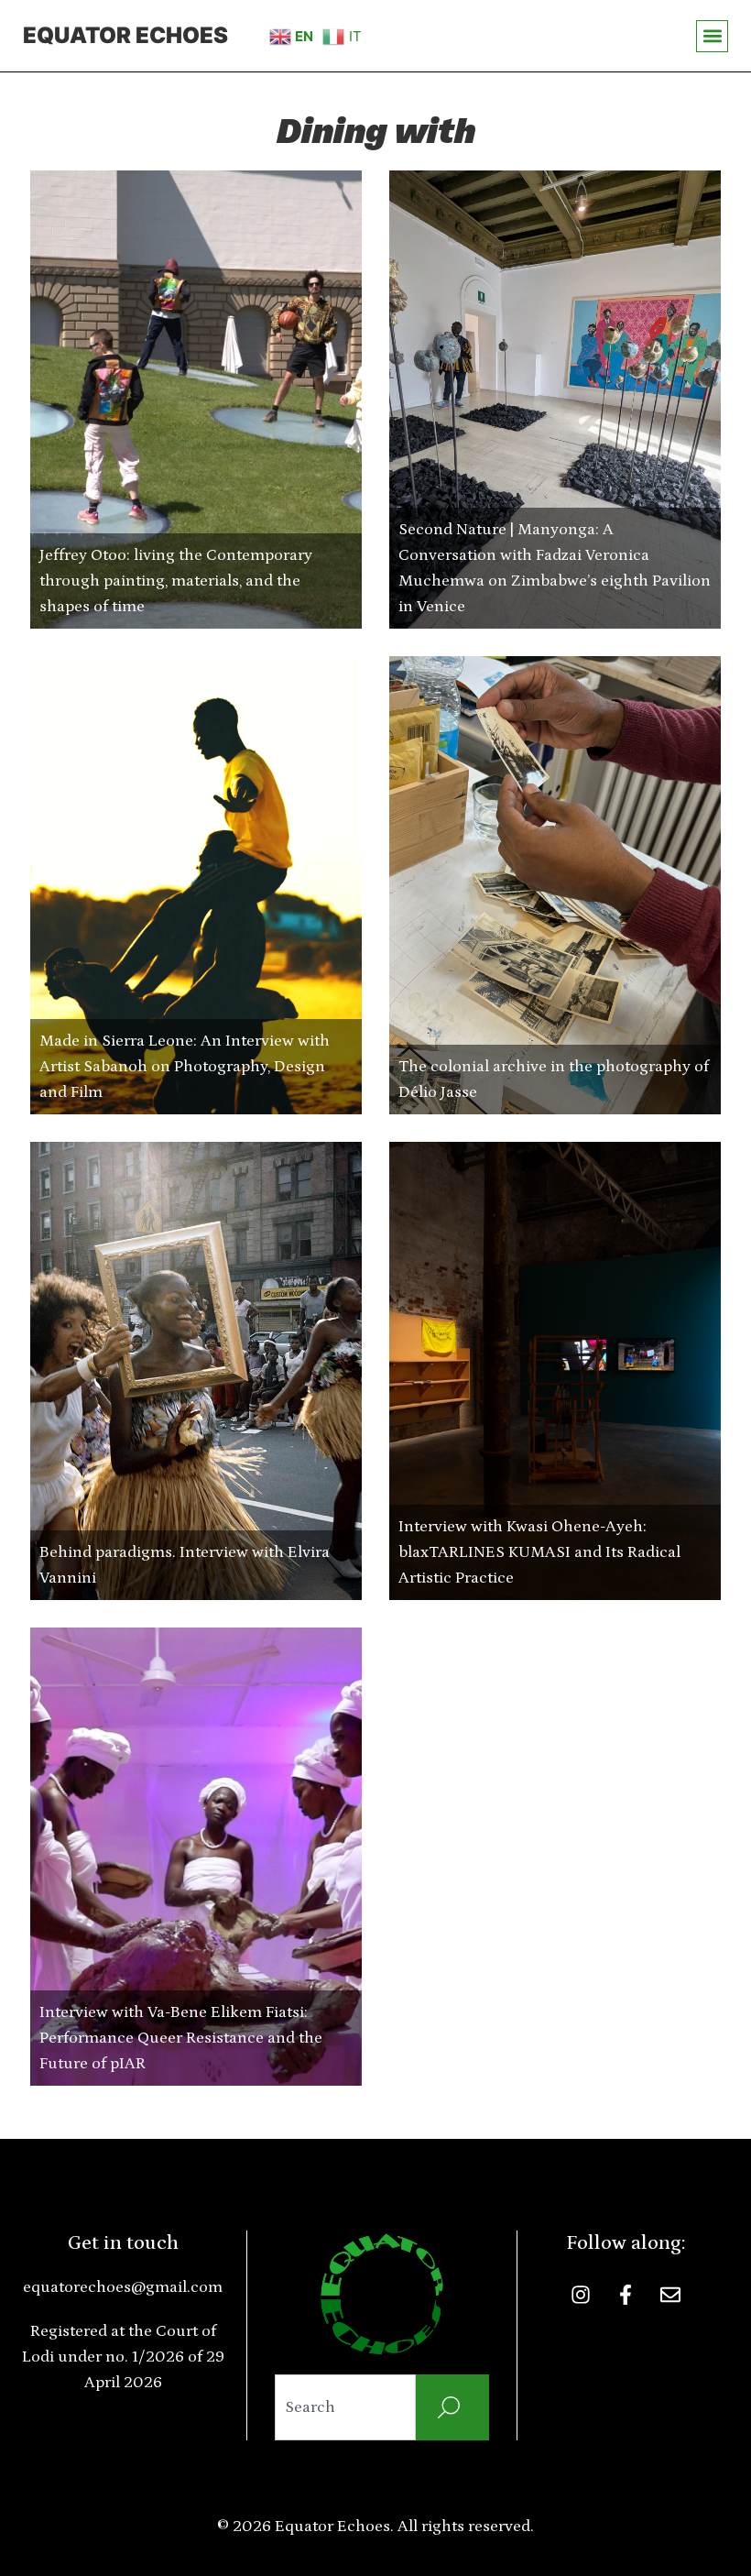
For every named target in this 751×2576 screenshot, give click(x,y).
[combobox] (346, 2407)
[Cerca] (452, 2407)
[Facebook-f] (626, 2295)
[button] (712, 36)
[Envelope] (670, 2295)
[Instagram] (581, 2295)
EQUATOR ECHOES (125, 35)
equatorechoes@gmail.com (123, 2287)
